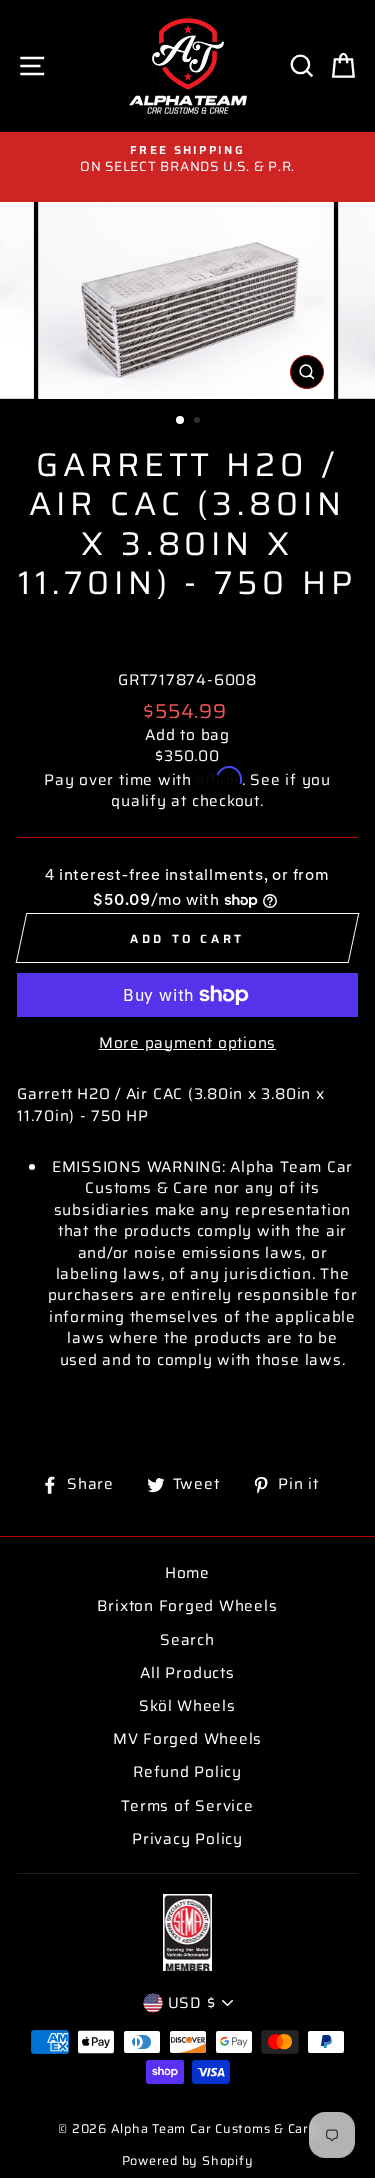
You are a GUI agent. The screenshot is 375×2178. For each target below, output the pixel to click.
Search (187, 1640)
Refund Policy (187, 1772)
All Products (187, 1673)
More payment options (187, 1043)
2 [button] (199, 422)
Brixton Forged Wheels (187, 1606)
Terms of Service (187, 1806)
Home (187, 1573)
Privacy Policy (187, 1839)
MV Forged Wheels (187, 1739)
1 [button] (181, 421)
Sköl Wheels (187, 1706)
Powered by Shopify (188, 2161)
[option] (187, 159)
